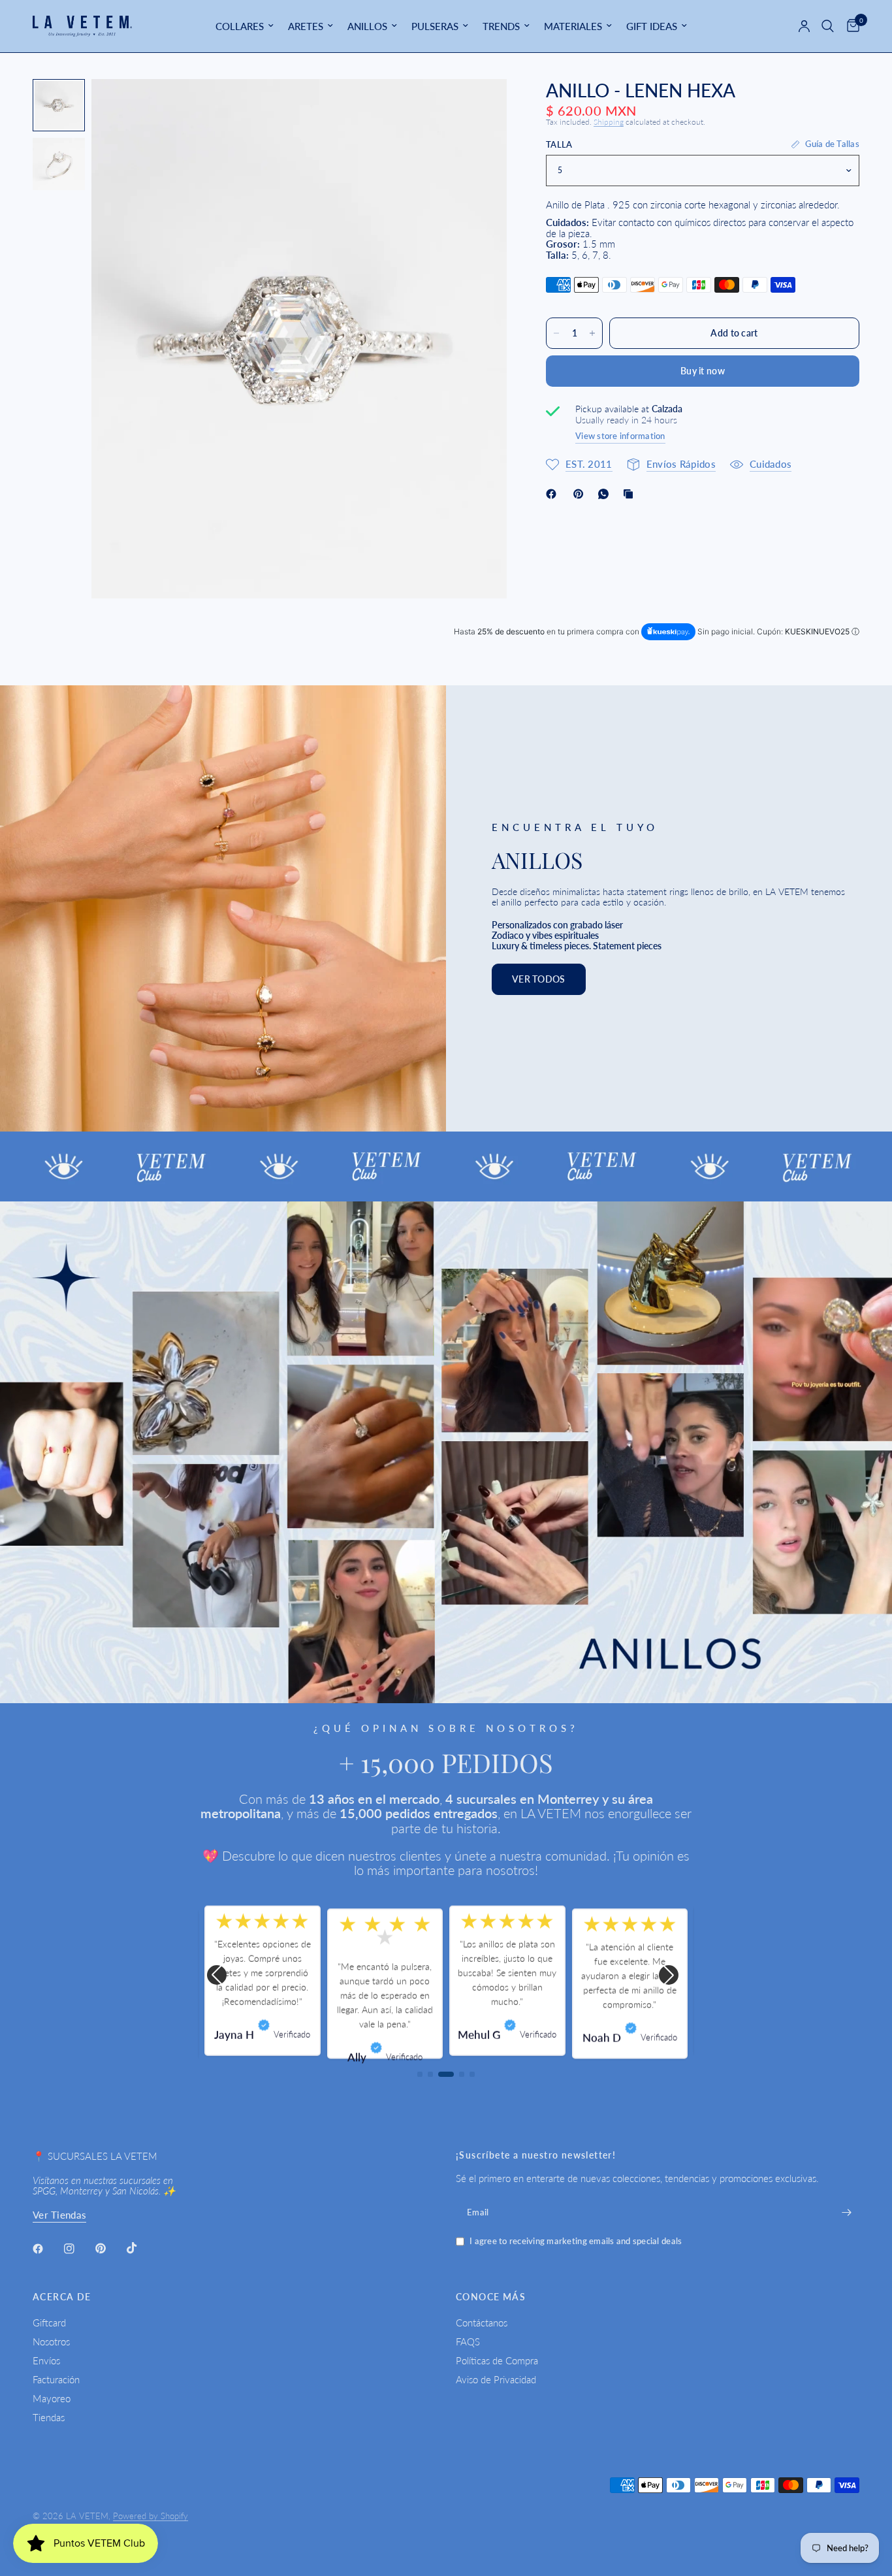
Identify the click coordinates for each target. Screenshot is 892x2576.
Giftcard (49, 2323)
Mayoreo (52, 2398)
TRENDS (501, 26)
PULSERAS (435, 26)
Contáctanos (482, 2323)
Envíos (46, 2360)
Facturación (56, 2379)
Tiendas (49, 2417)
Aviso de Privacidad (496, 2379)
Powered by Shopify (151, 2516)
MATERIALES (573, 26)
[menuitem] (245, 26)
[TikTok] (141, 2248)
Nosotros (51, 2341)
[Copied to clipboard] (631, 494)
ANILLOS (367, 26)
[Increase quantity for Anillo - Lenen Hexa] (592, 333)
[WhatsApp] (606, 494)
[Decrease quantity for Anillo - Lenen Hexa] (556, 333)
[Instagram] (78, 2249)
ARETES (306, 26)
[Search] (828, 26)
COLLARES (240, 26)
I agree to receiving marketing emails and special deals (576, 2241)
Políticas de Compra (497, 2360)
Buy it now (703, 371)
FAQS (468, 2341)
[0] (850, 26)
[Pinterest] (581, 494)
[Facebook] (554, 494)
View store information (620, 436)
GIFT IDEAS (652, 26)
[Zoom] (479, 106)
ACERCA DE (62, 2297)
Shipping (609, 122)
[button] (539, 979)
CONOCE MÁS (491, 2297)
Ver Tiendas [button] (59, 2215)
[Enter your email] (846, 2213)
